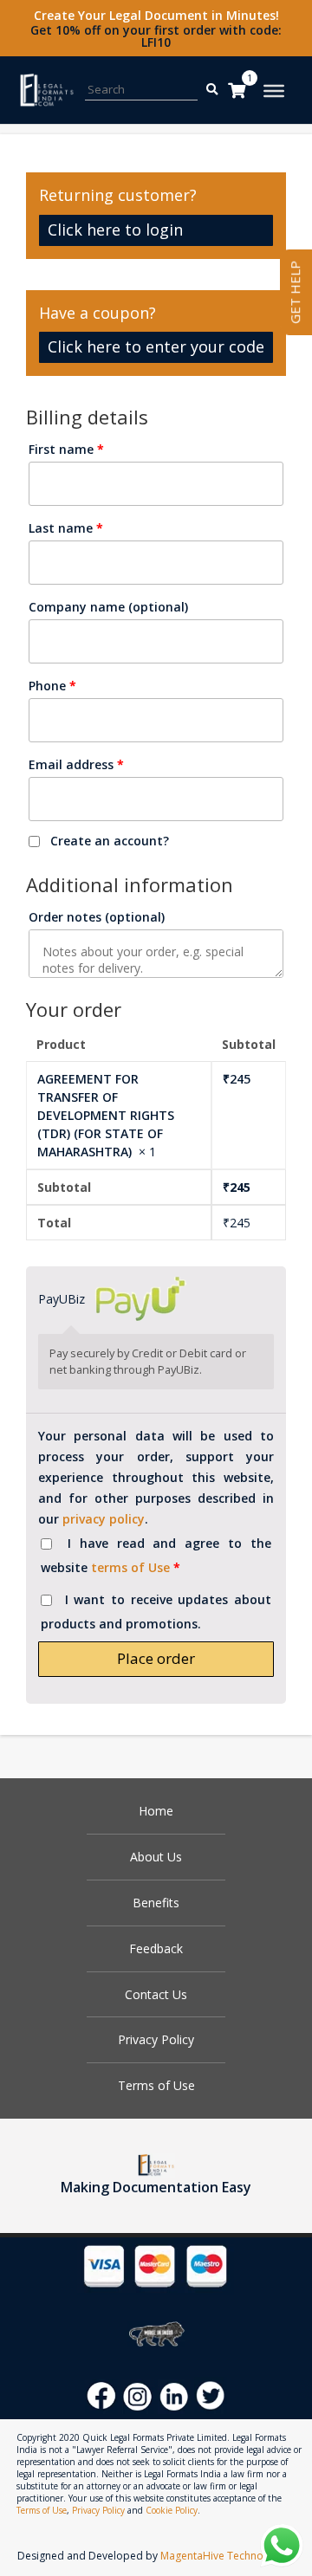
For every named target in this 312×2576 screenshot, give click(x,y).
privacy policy (104, 1519)
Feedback (156, 1948)
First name (66, 449)
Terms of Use (156, 2085)
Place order (156, 1658)
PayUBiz (63, 1299)
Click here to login (115, 230)
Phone (52, 686)
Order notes (97, 917)
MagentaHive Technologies (227, 2556)
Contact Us (156, 1994)
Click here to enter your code (156, 346)
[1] (237, 90)
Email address (76, 764)
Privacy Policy (156, 2039)
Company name (108, 607)
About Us (156, 1857)
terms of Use (130, 1567)
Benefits (156, 1903)
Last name (66, 528)
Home (156, 1811)
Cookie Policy (172, 2510)
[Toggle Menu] (274, 91)
